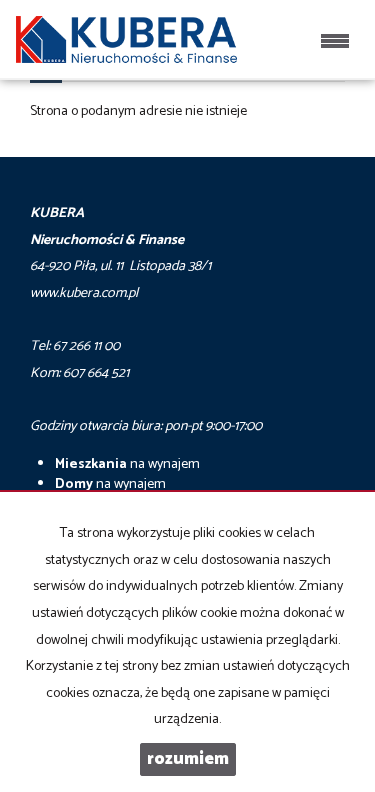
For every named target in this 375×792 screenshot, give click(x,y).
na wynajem (127, 464)
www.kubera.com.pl (84, 293)
